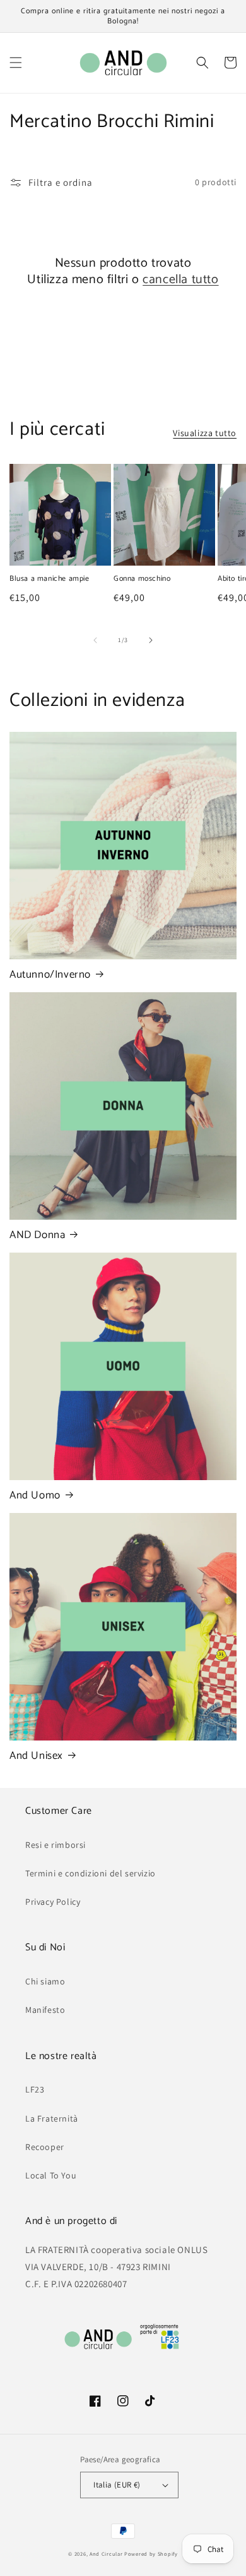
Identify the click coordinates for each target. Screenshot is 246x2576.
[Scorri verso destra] (151, 640)
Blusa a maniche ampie (50, 579)
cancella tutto (180, 280)
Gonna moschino (142, 579)
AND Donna (37, 1235)
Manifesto (45, 2010)
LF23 (35, 2089)
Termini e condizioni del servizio (91, 1873)
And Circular (106, 2554)
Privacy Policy (53, 1902)
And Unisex (36, 1756)
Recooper (45, 2147)
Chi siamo (45, 1981)
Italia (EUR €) (117, 2485)
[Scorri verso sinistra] (95, 640)
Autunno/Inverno (50, 975)
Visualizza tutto (205, 433)
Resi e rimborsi (56, 1845)
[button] (16, 63)
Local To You (51, 2175)
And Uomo (35, 1495)
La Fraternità (52, 2118)
